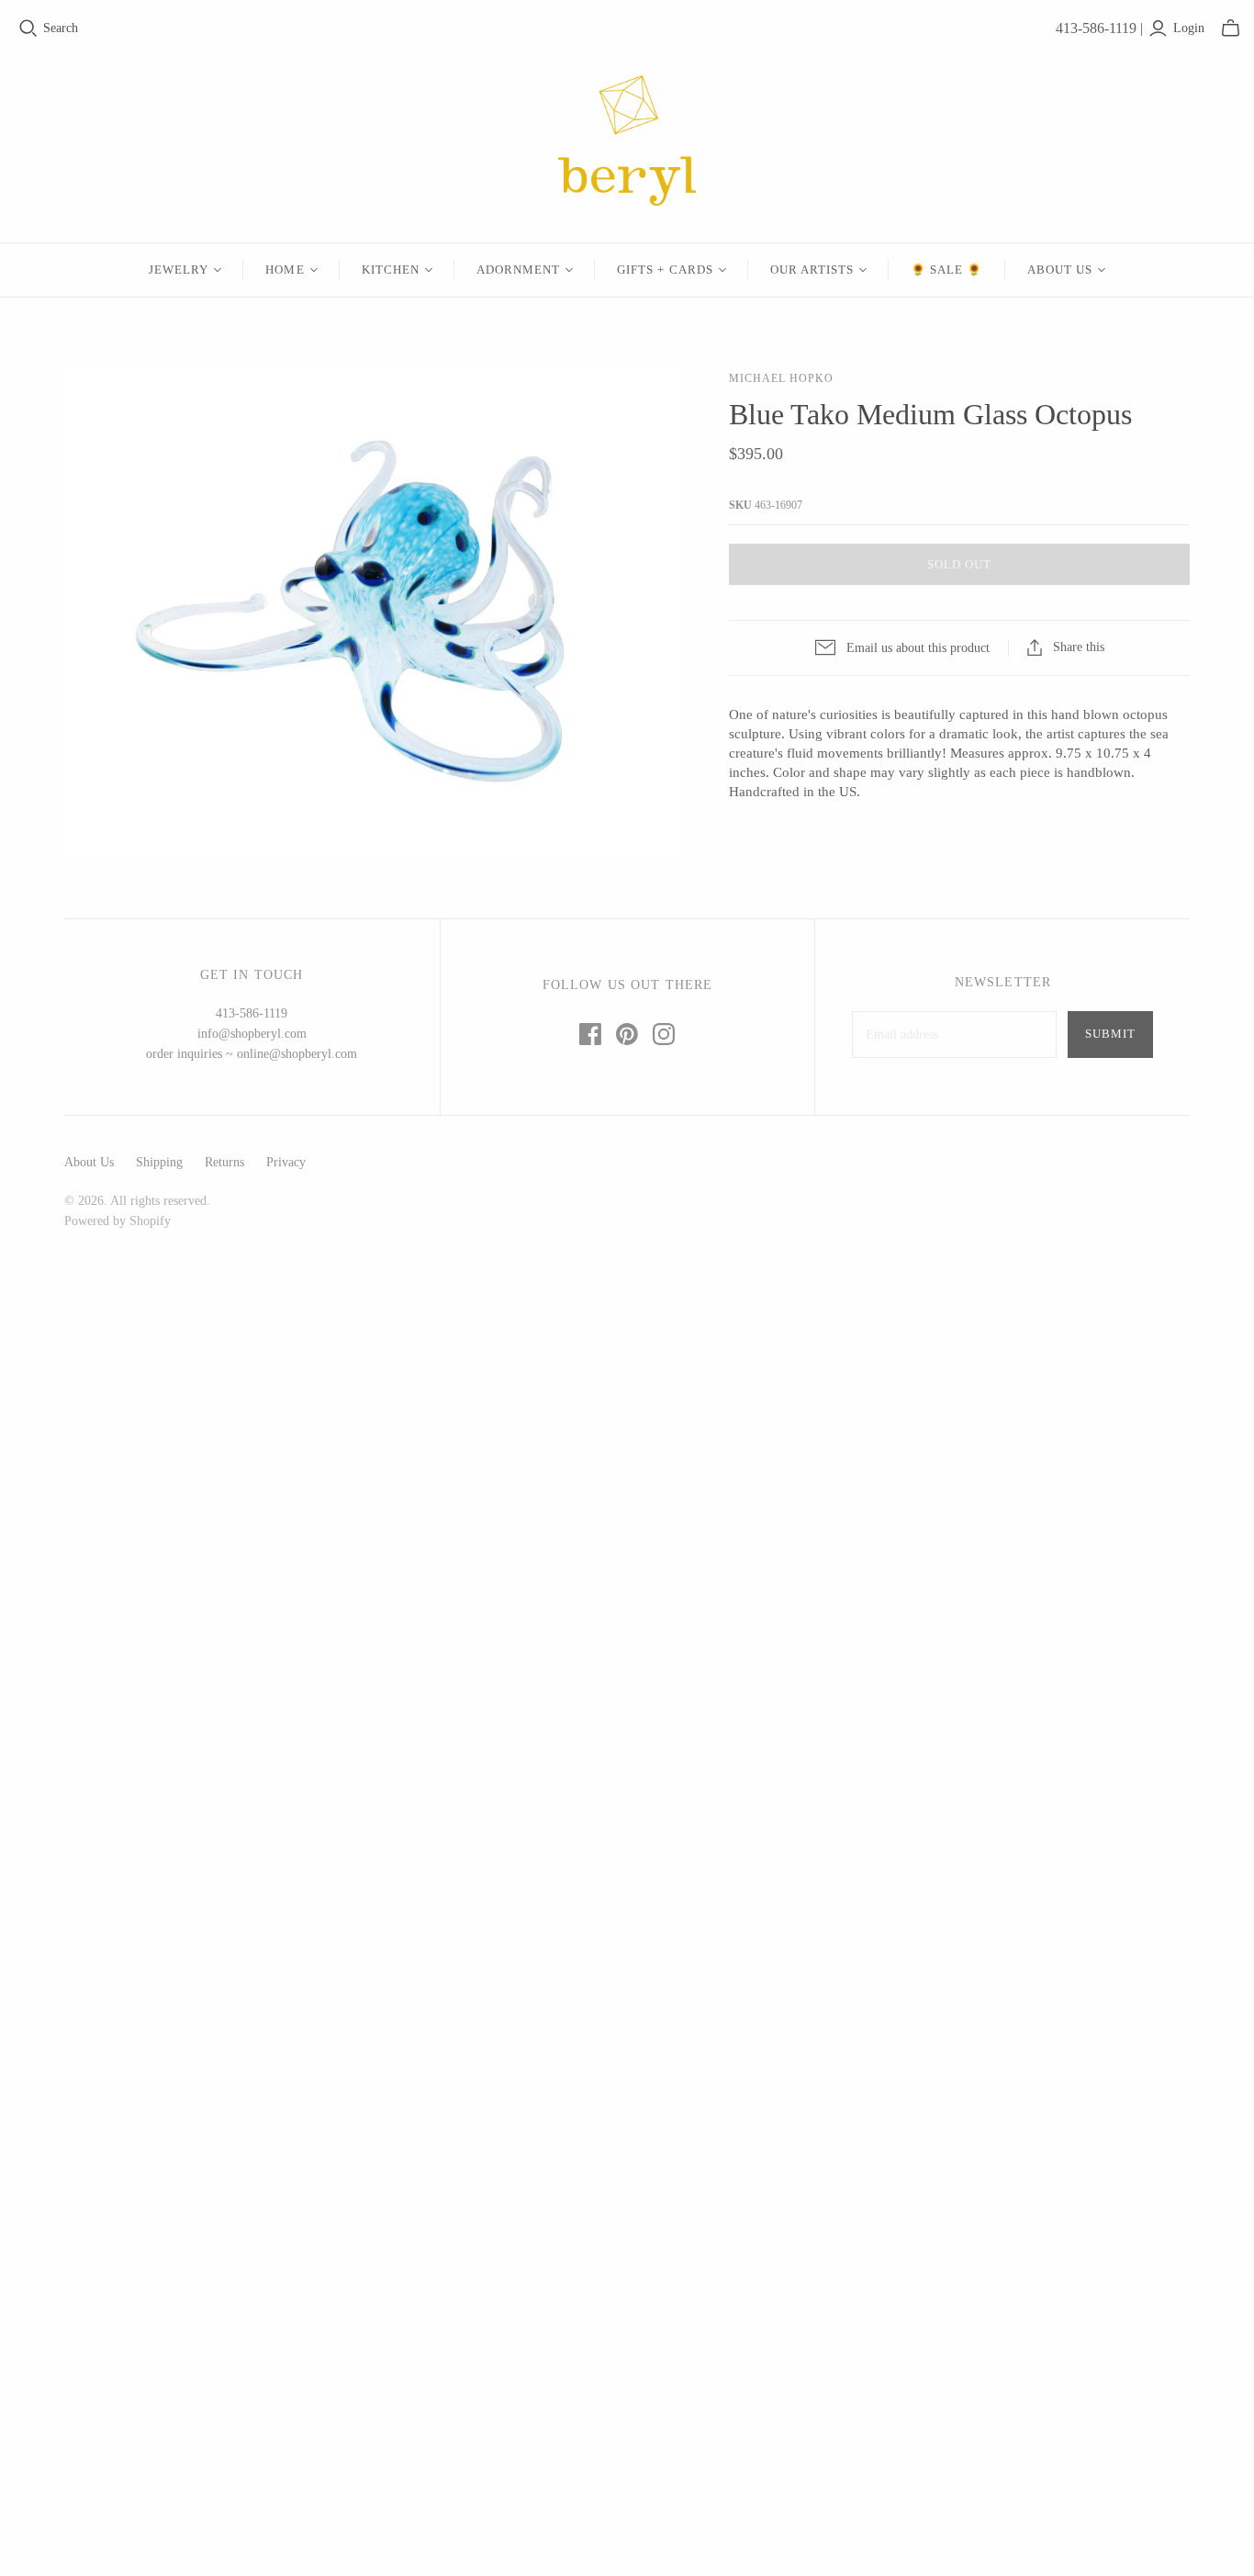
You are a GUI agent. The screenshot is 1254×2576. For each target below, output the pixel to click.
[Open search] (28, 28)
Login (1189, 28)
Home (285, 270)
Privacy (286, 1162)
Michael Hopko (781, 378)
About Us (1060, 270)
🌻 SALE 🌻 (946, 270)
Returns (224, 1162)
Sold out (959, 564)
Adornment (518, 270)
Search (61, 28)
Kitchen (391, 270)
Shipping (159, 1162)
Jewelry (179, 270)
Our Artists (812, 270)
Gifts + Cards (665, 270)
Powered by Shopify (118, 1221)
